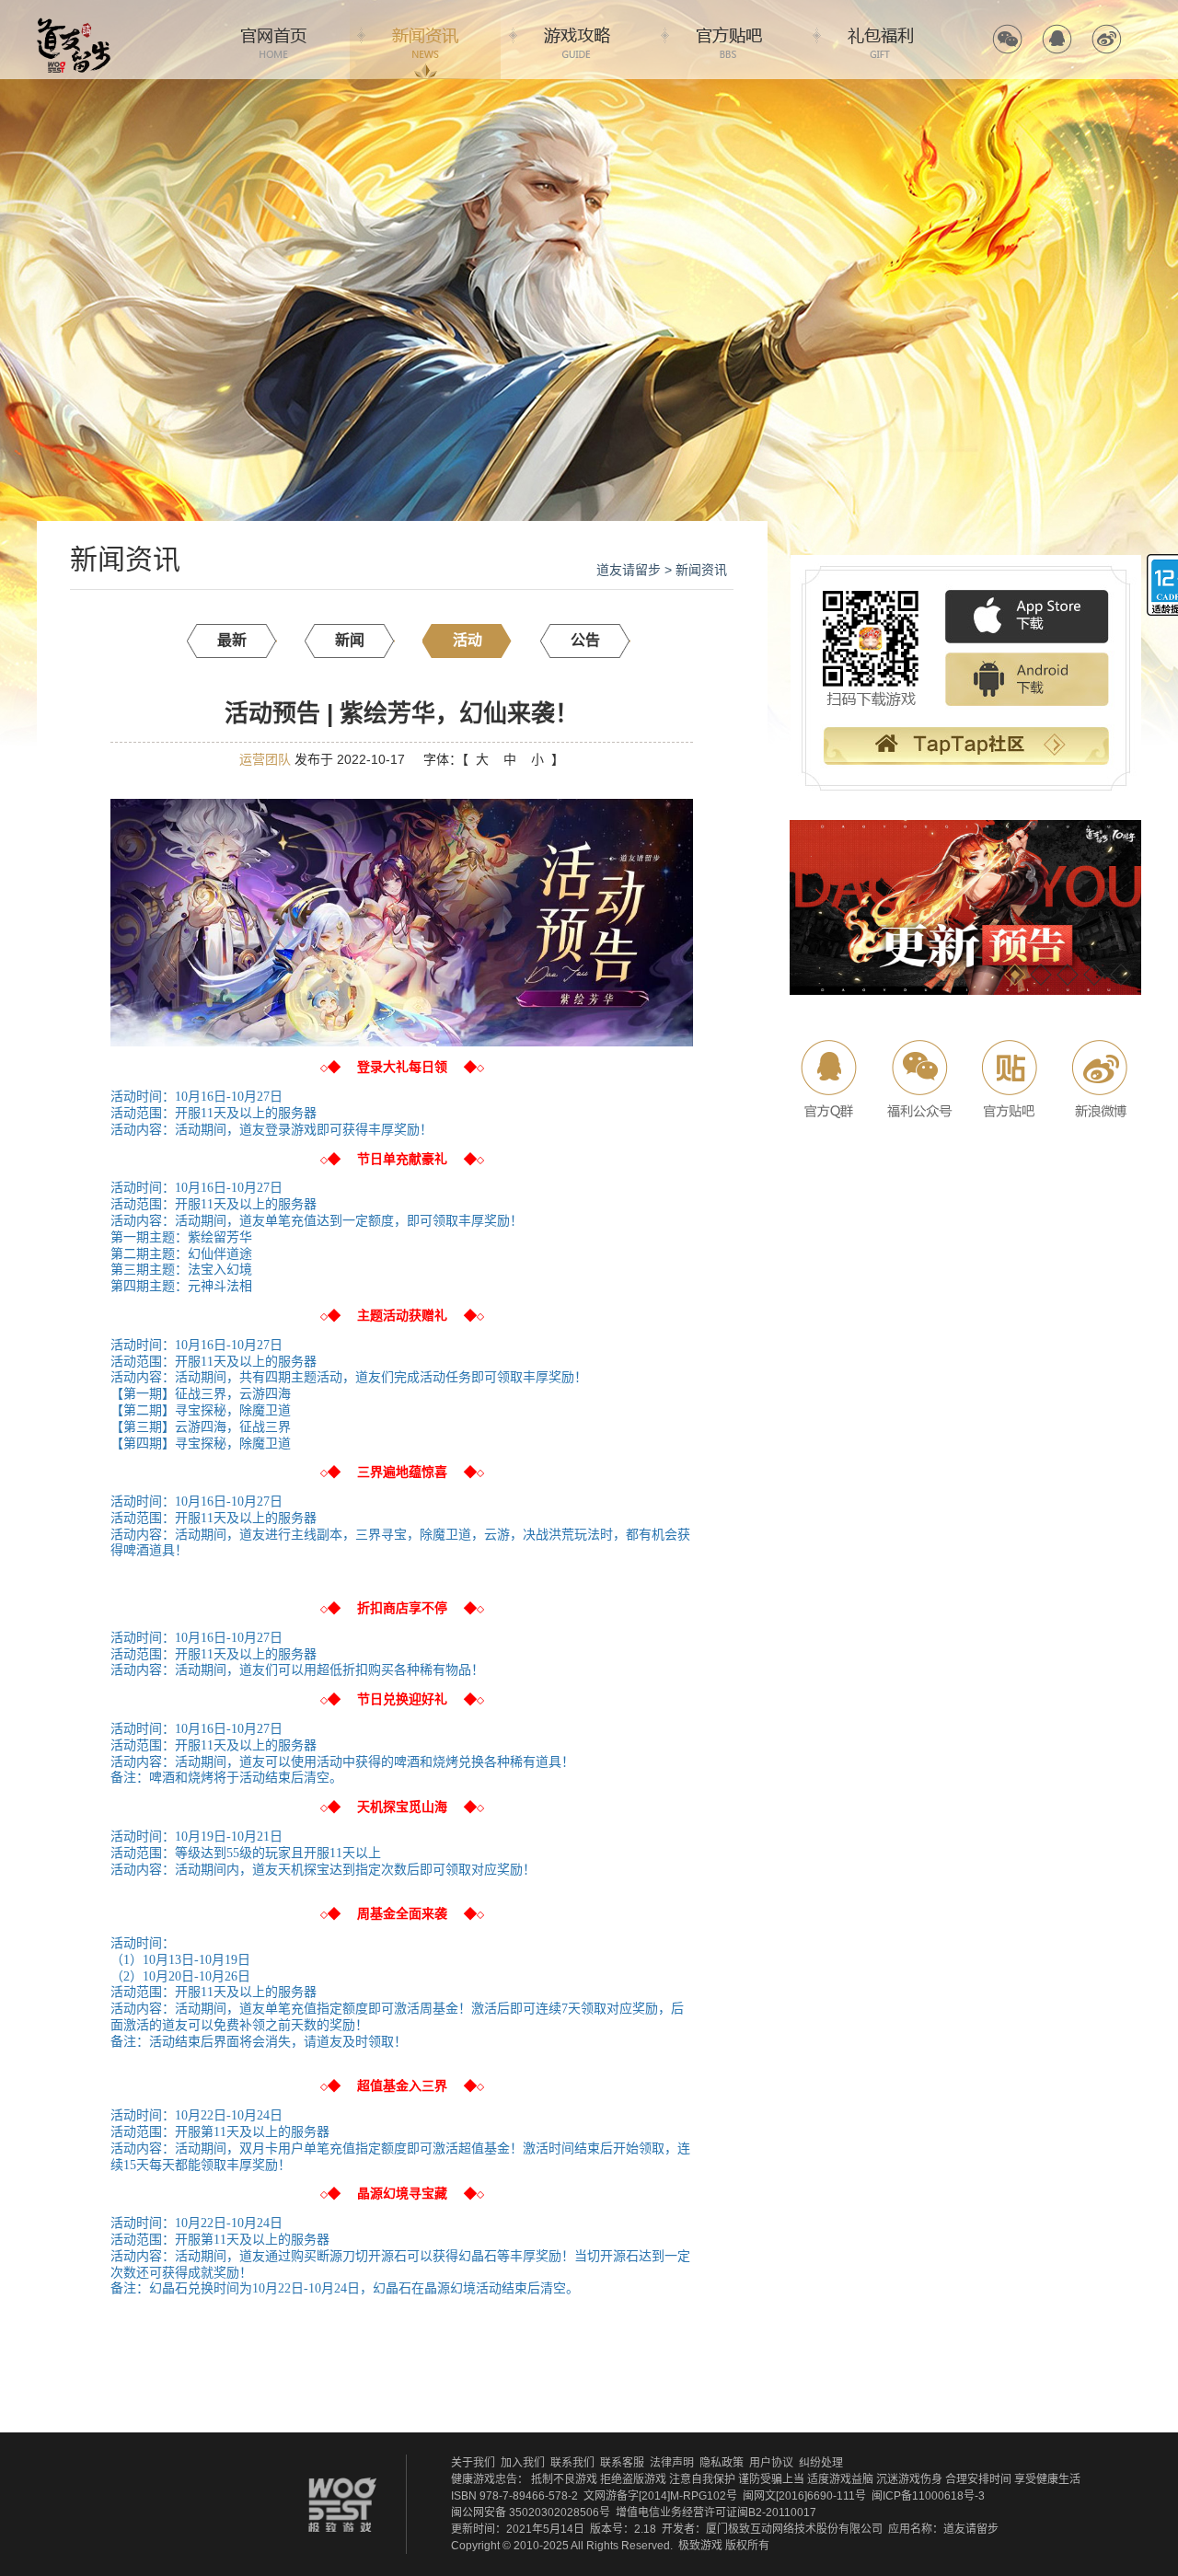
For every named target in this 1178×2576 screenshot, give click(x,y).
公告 (585, 640)
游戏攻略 (577, 40)
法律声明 (672, 2463)
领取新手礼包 (965, 748)
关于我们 (473, 2463)
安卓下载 (1027, 680)
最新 (232, 640)
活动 (468, 640)
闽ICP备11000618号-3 (928, 2496)
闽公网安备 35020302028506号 (531, 2512)
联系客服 (622, 2463)
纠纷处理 (821, 2463)
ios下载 (1027, 618)
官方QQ (1057, 39)
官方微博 (1107, 39)
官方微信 (1007, 39)
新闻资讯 (425, 40)
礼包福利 (881, 40)
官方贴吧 (729, 40)
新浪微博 (1097, 1079)
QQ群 (831, 1079)
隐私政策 (722, 2463)
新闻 (350, 640)
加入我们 (523, 2463)
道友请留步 (629, 570)
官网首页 (273, 40)
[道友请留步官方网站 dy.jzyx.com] (74, 24)
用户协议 (771, 2463)
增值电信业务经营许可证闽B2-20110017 (716, 2512)
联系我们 (572, 2463)
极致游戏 (700, 2546)
